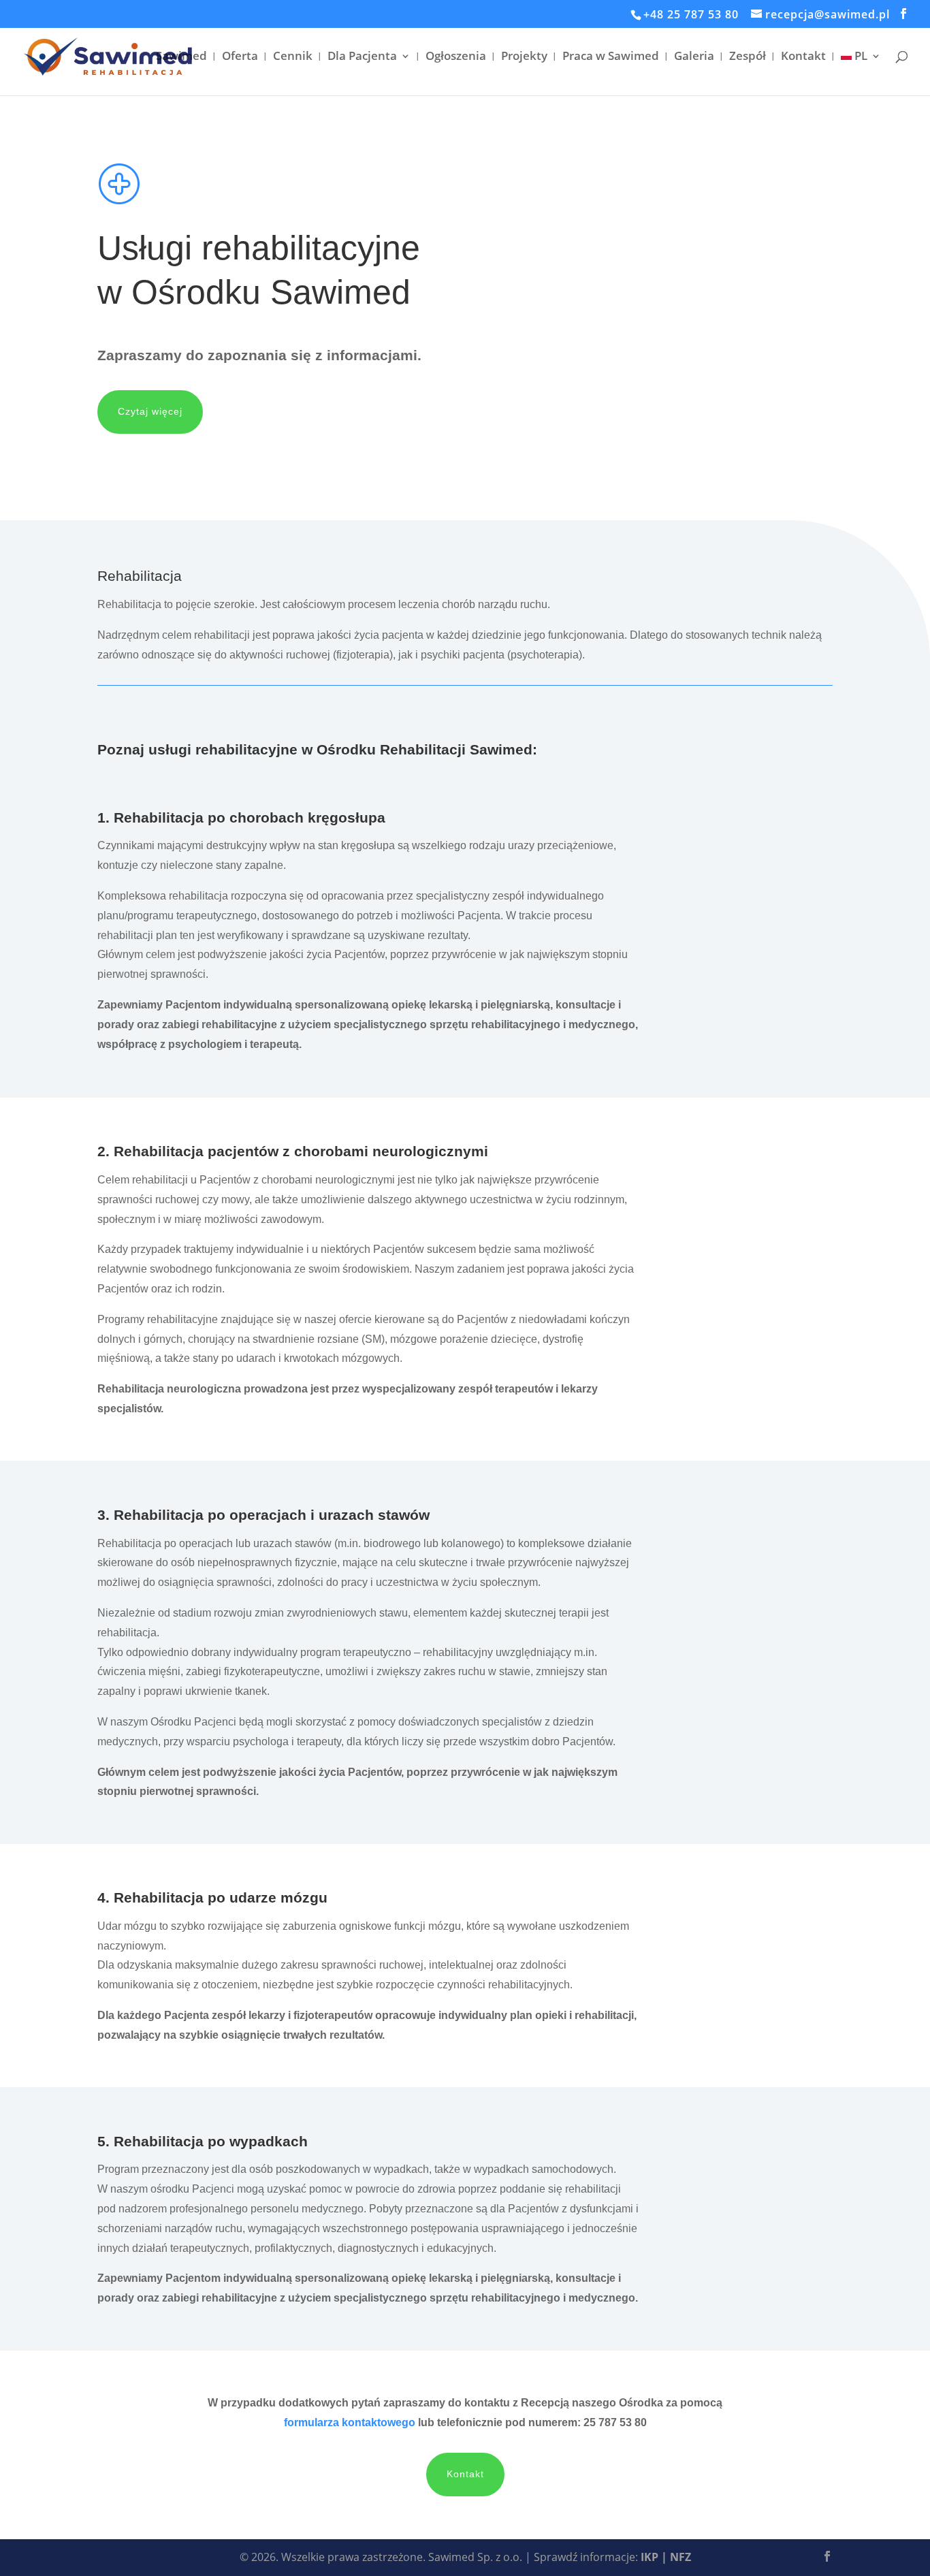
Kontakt (803, 57)
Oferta (240, 57)
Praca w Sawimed (611, 57)
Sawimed (181, 57)
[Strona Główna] (110, 57)
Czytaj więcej (150, 411)
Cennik (293, 57)
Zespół (748, 57)
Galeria (694, 57)
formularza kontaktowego (350, 2422)
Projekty (524, 57)
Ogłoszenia (456, 57)
